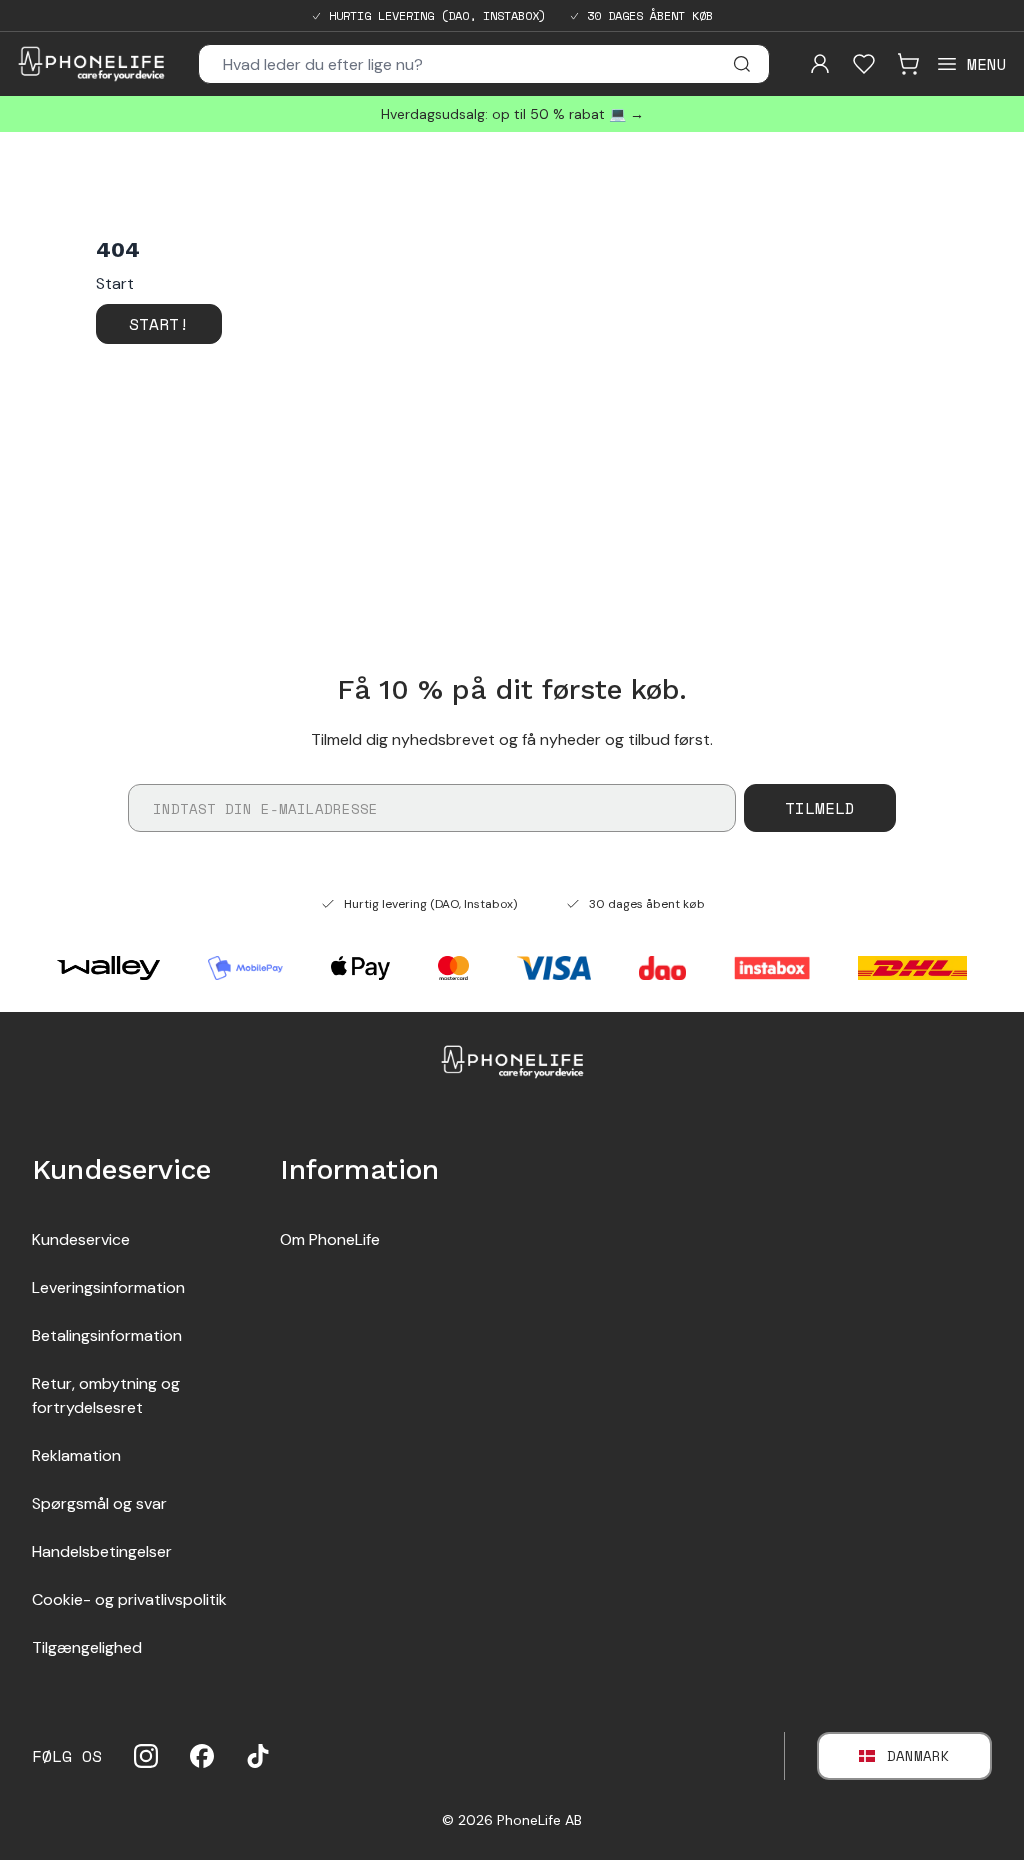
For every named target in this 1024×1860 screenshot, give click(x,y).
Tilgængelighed (87, 1647)
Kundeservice (81, 1239)
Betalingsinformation (107, 1335)
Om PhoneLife (330, 1239)
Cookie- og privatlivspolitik (129, 1599)
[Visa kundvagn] (908, 64)
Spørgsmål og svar (99, 1503)
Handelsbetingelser (102, 1551)
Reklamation (76, 1455)
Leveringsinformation (108, 1287)
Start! (159, 324)
